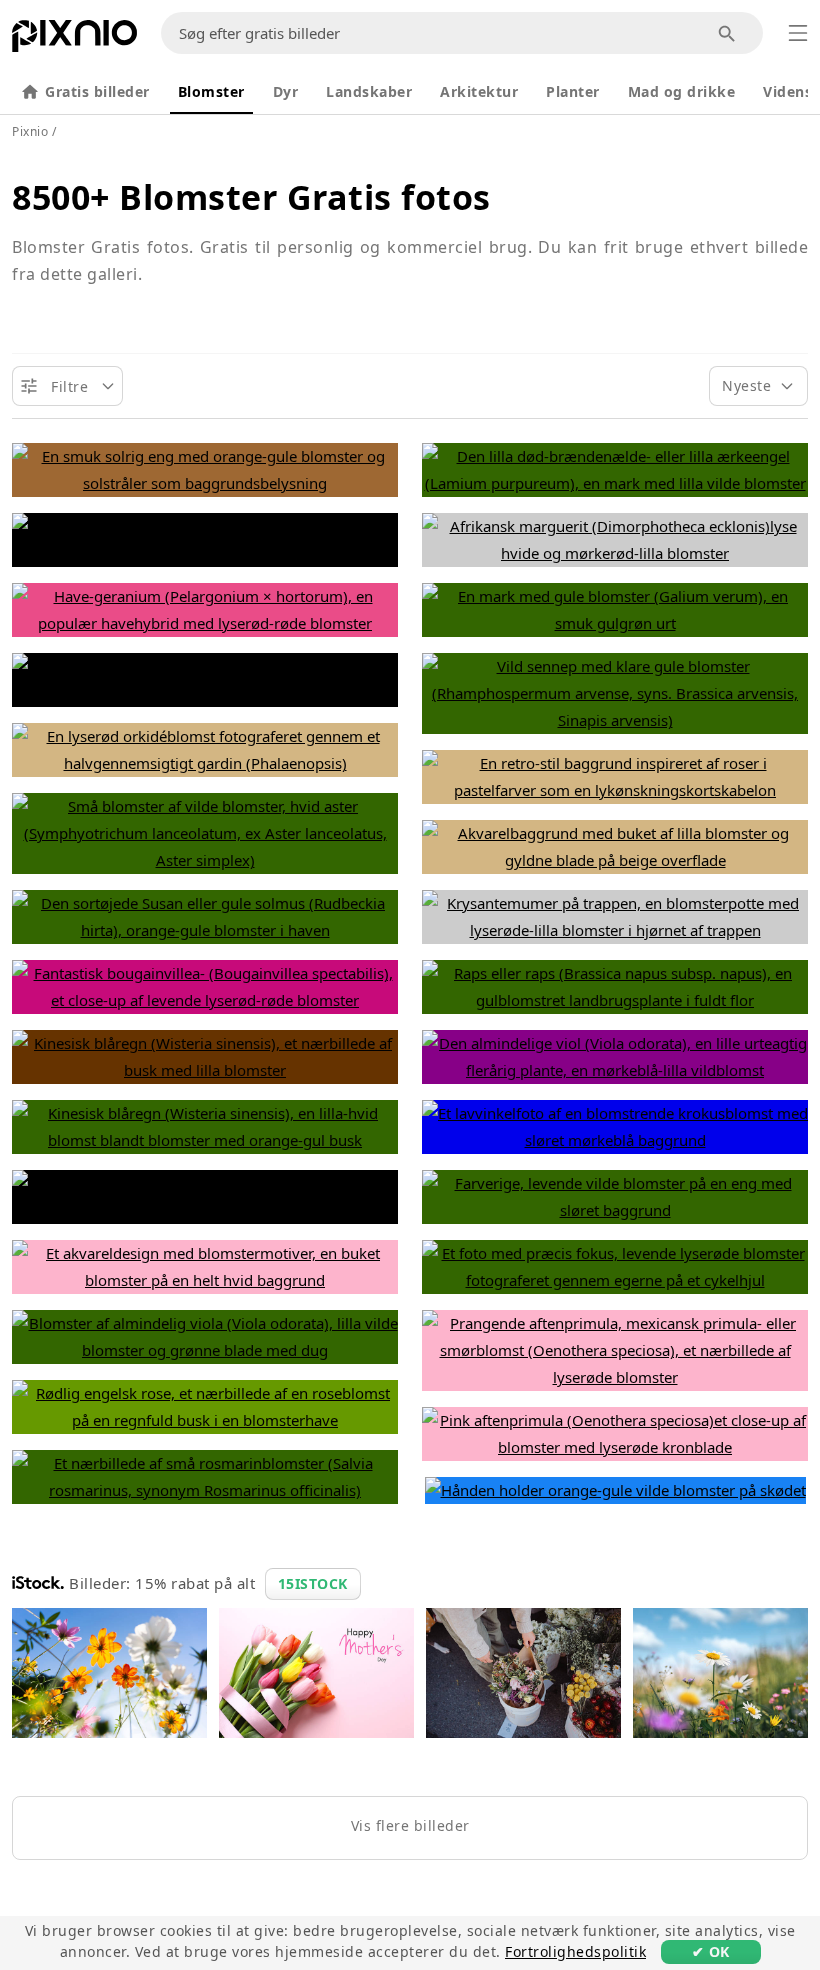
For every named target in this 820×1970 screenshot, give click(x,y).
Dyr (286, 91)
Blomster (211, 91)
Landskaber (369, 91)
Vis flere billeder (410, 1825)
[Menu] (798, 33)
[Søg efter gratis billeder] (727, 33)
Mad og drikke (682, 91)
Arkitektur (479, 91)
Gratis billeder (97, 91)
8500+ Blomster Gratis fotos (251, 197)
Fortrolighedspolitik (575, 1951)
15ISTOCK (313, 1583)
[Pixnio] (74, 40)
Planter (573, 91)
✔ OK (711, 1951)
